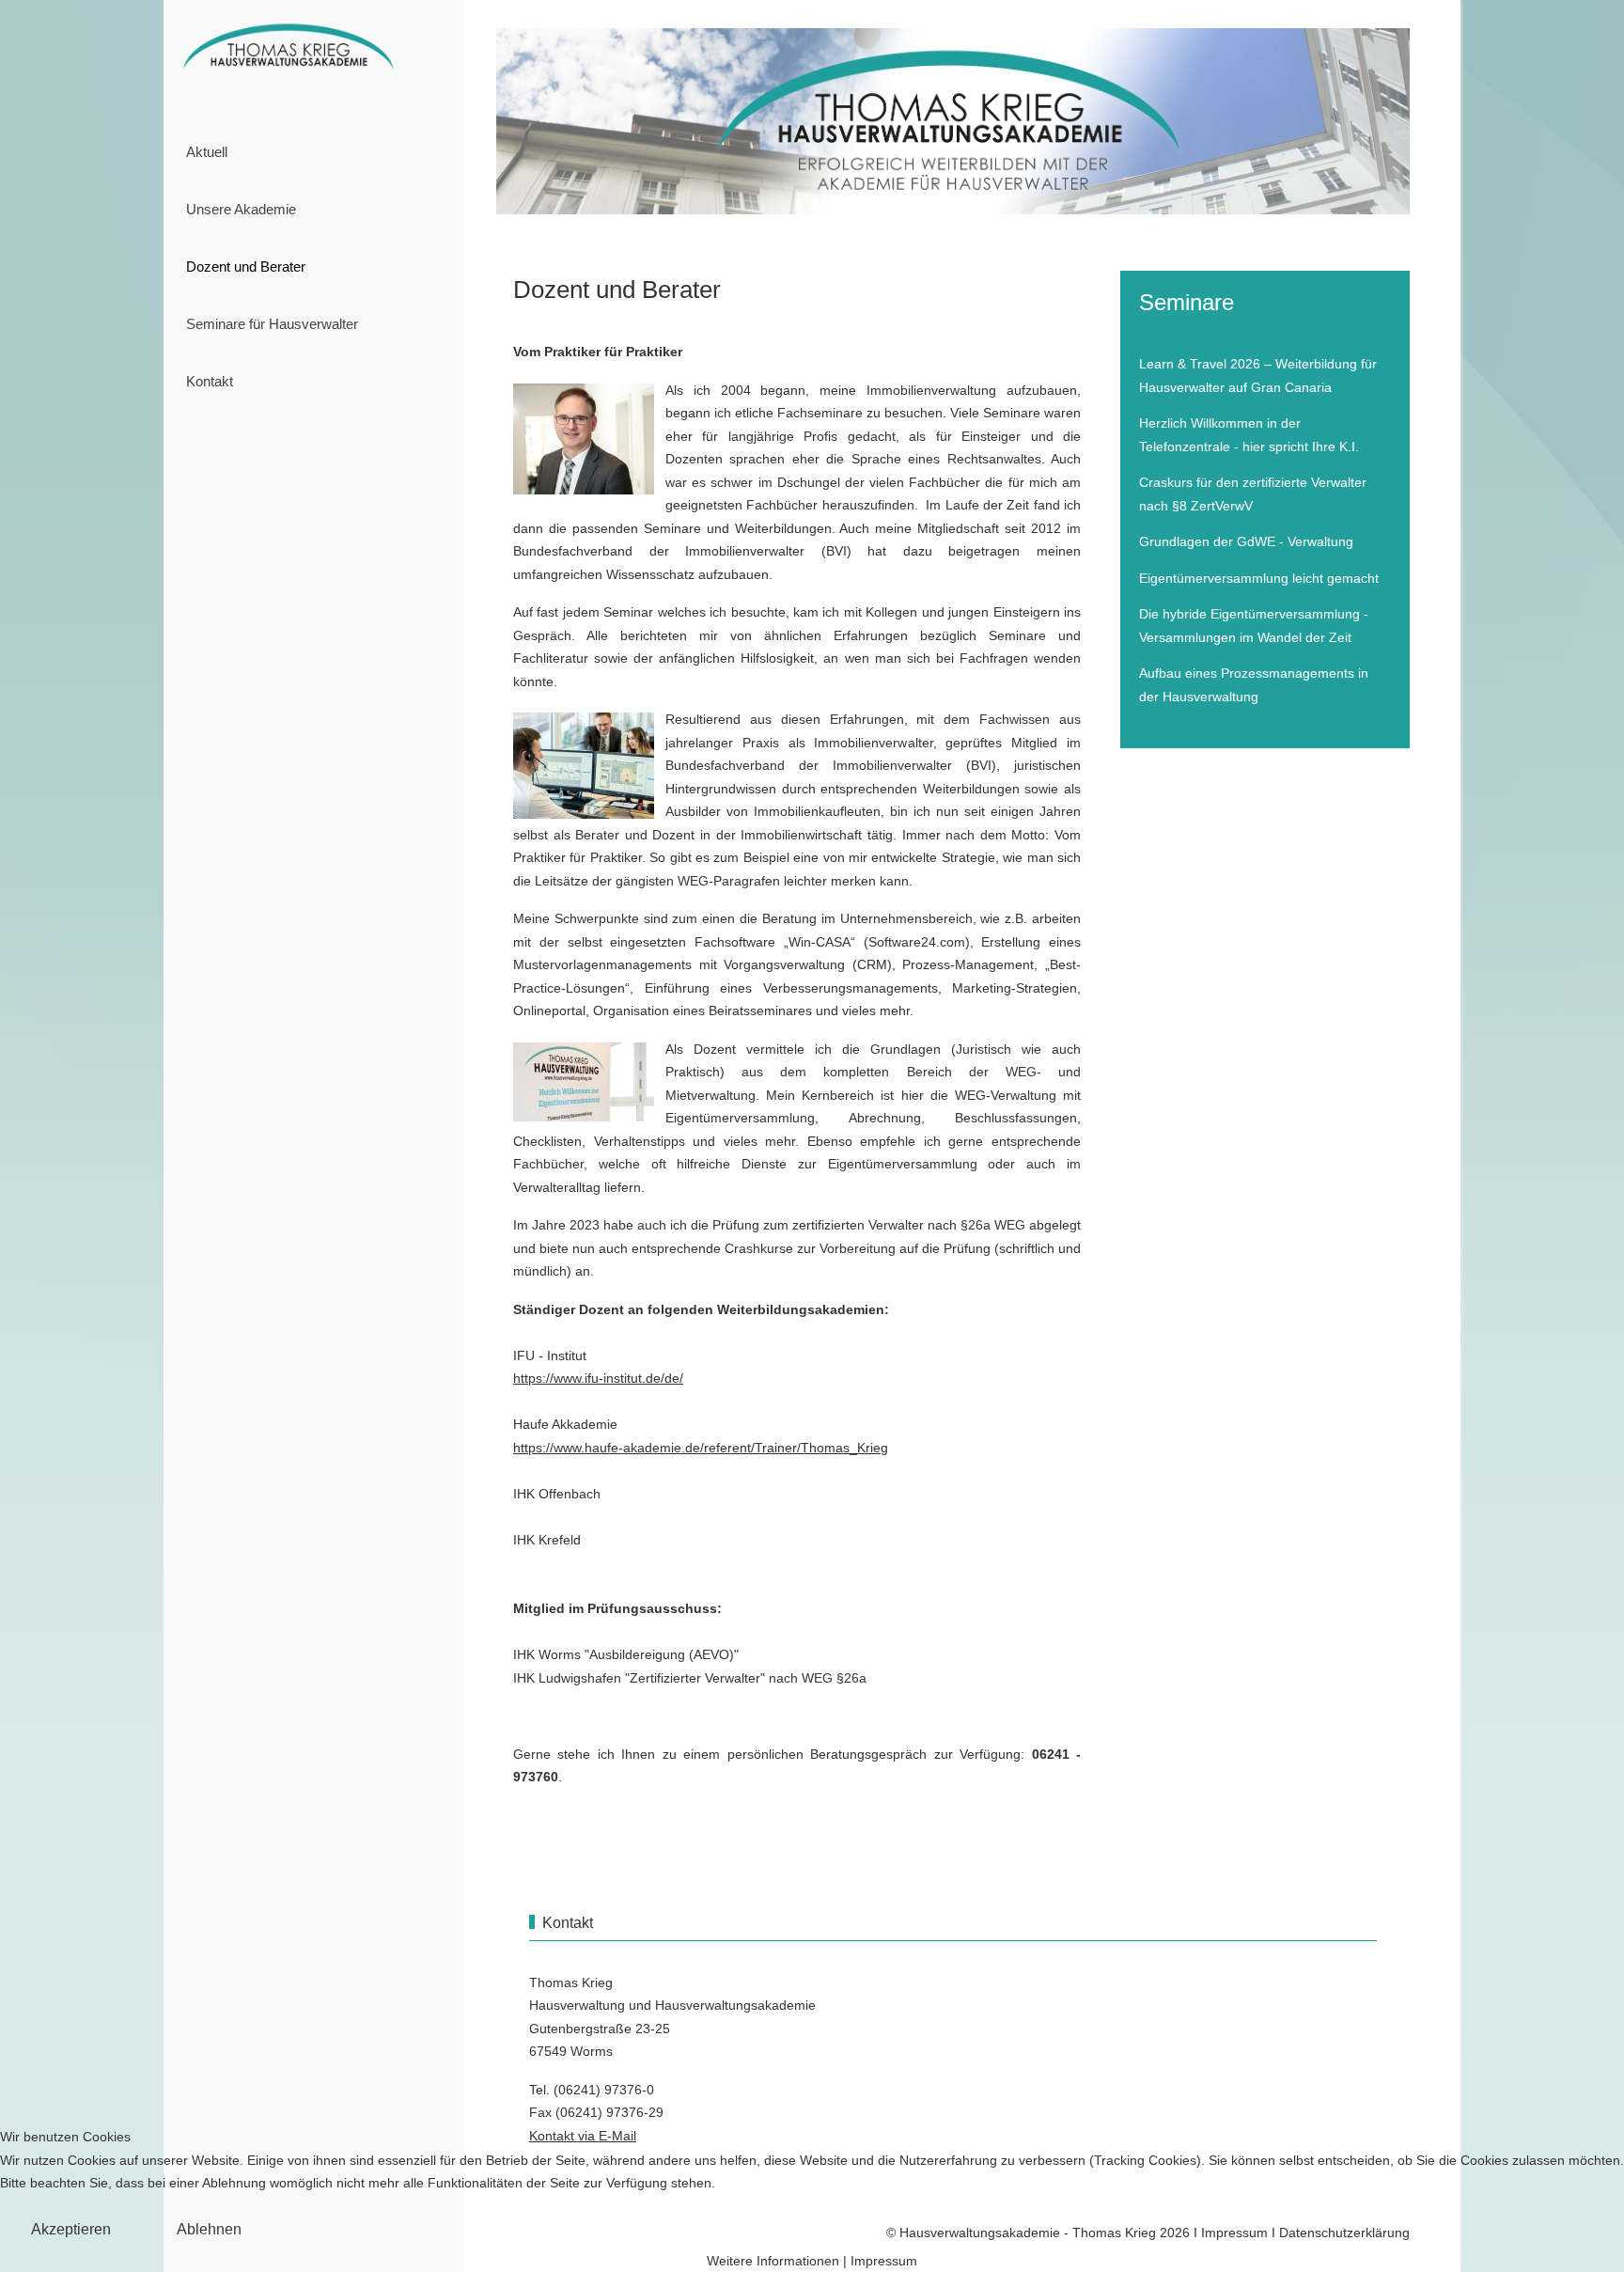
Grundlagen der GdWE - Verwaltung (1246, 541)
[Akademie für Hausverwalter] (314, 49)
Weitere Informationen (773, 2261)
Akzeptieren (71, 2229)
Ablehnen (209, 2229)
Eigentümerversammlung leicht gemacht (1259, 578)
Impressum (884, 2261)
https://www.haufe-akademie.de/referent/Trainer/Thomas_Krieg (701, 1448)
